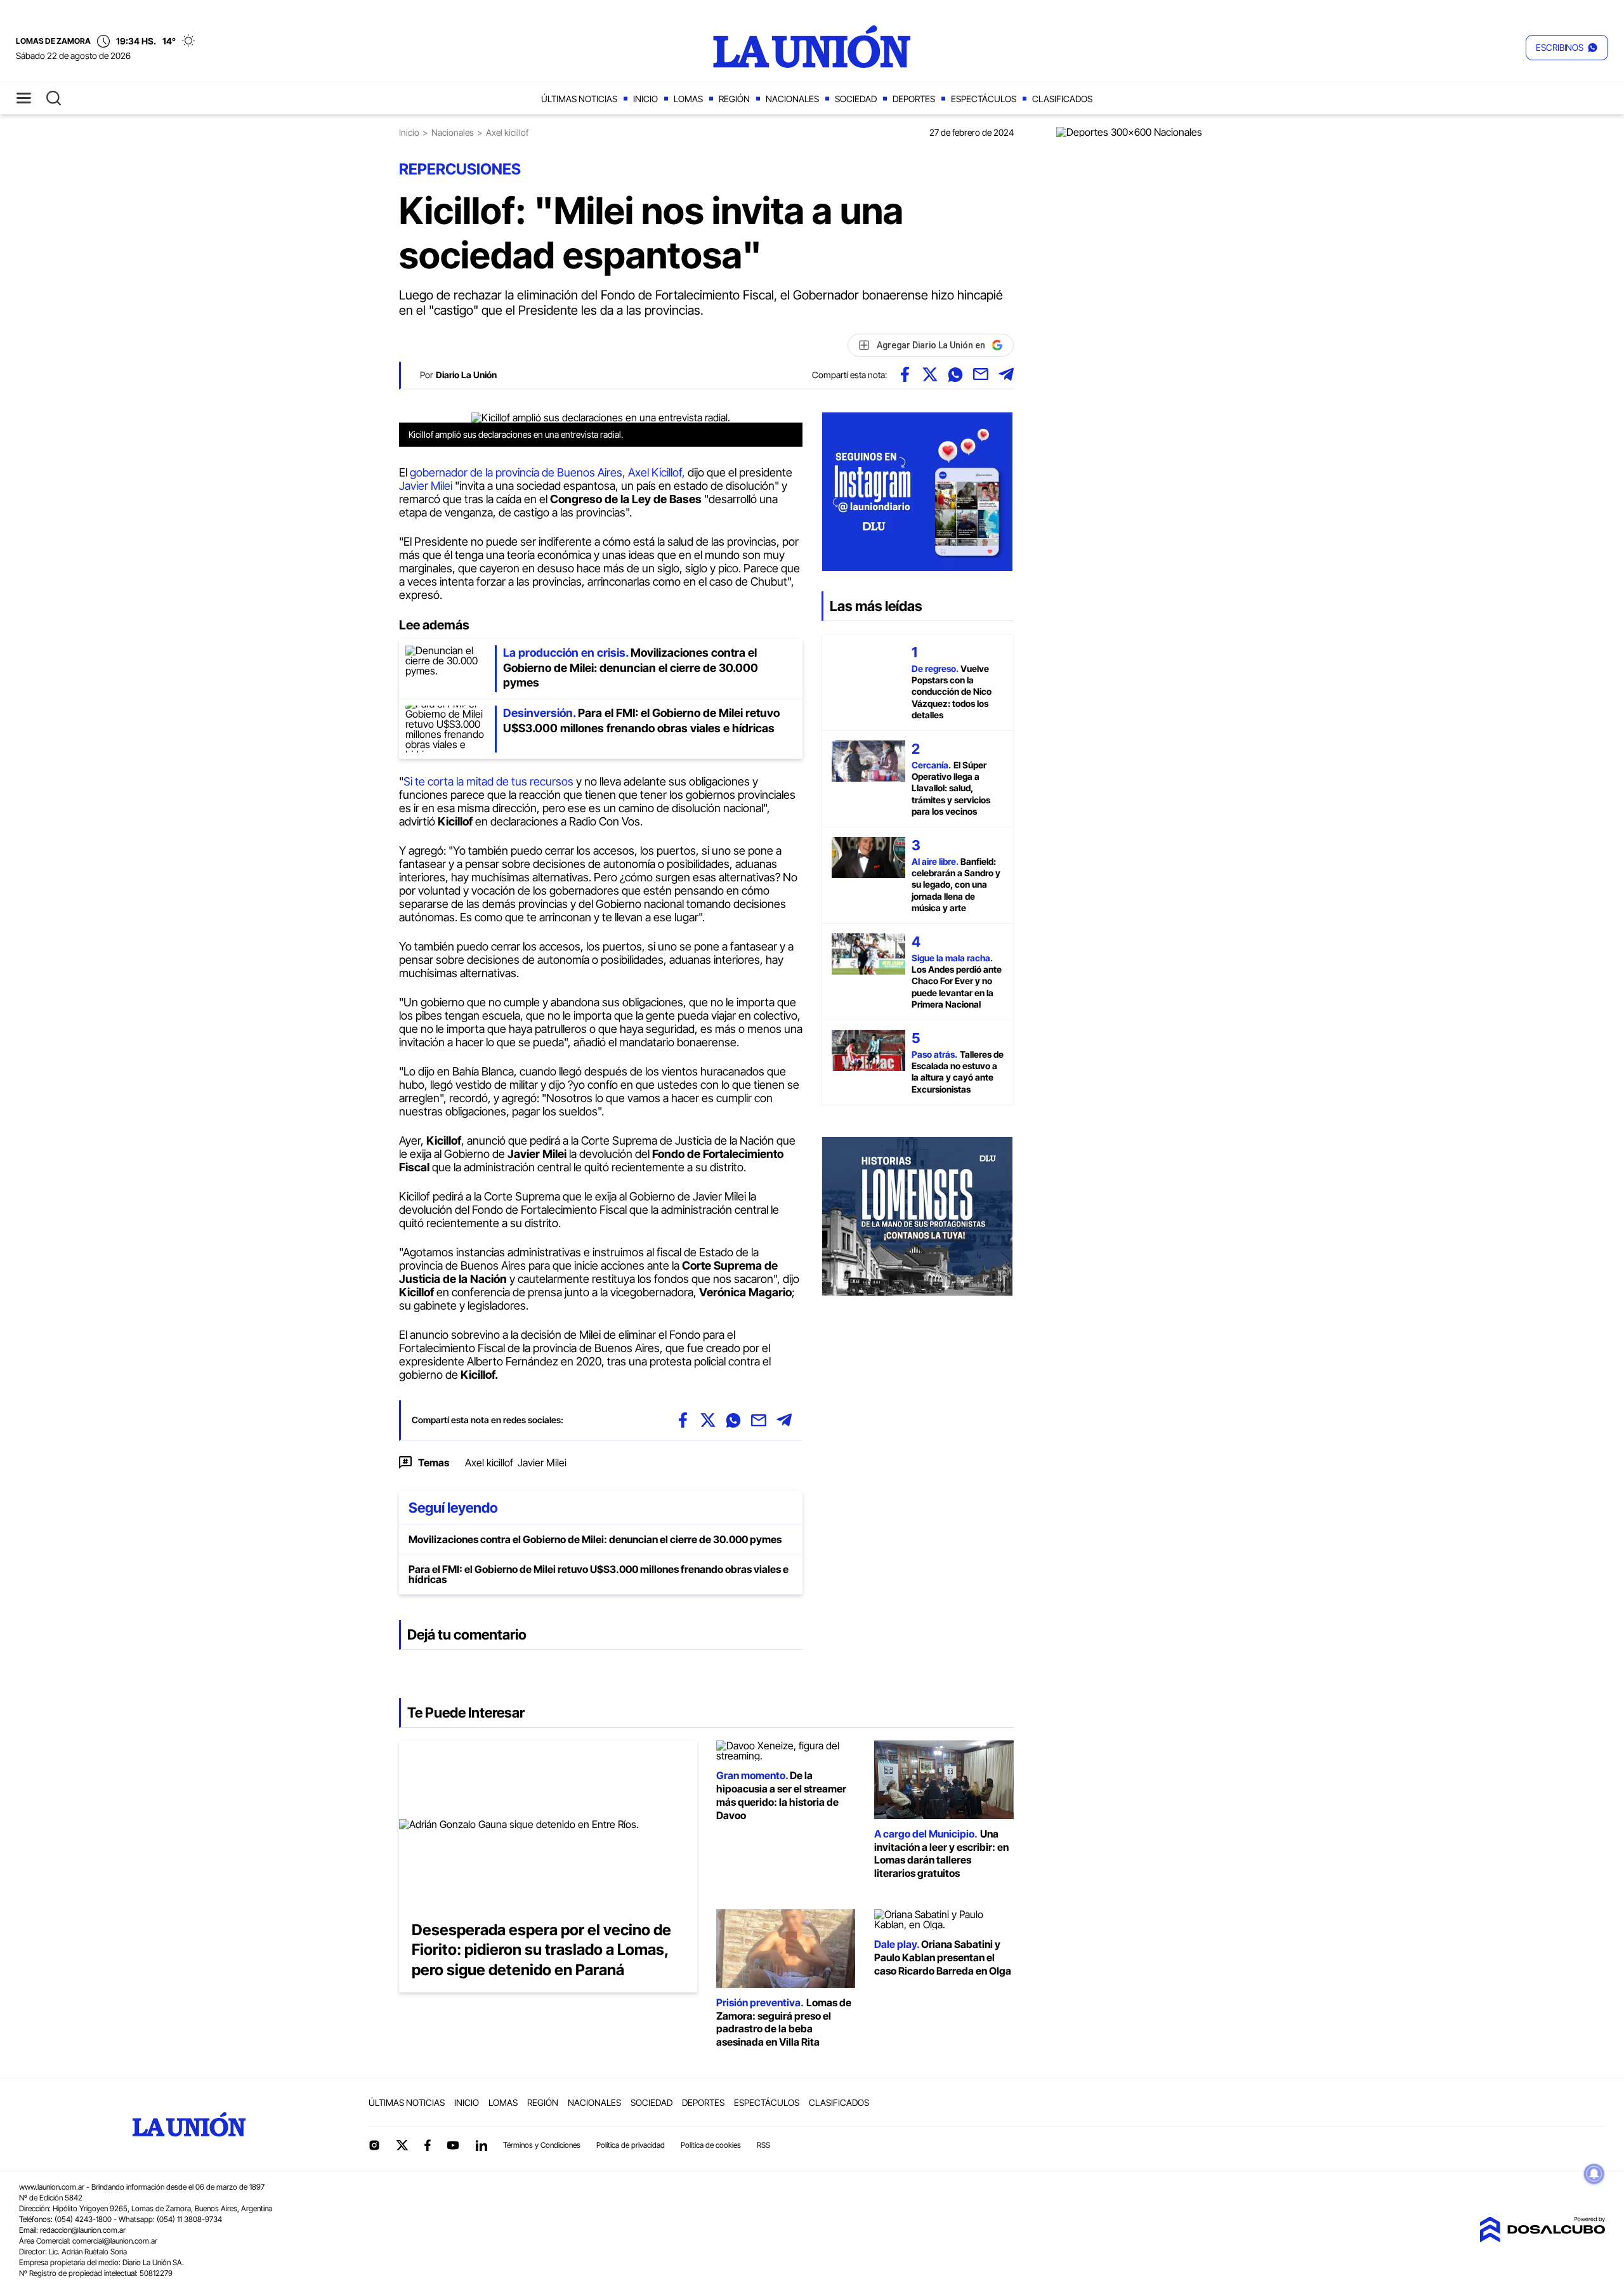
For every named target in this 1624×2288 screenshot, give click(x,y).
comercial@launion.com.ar (115, 2241)
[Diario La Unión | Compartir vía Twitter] (930, 374)
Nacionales (792, 99)
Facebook (428, 2145)
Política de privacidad (631, 2145)
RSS (763, 2145)
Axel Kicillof (655, 472)
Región (734, 99)
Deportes (914, 99)
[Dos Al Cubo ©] (1542, 2239)
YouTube (453, 2146)
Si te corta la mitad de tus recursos (488, 781)
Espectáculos (984, 99)
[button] (1567, 48)
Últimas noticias (579, 99)
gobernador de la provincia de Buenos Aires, (519, 472)
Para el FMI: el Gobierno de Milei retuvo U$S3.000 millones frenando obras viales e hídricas (599, 1574)
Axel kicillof (489, 1463)
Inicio (645, 99)
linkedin (481, 2145)
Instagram (374, 2145)
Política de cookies (711, 2145)
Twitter (402, 2145)
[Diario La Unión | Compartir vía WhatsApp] (955, 374)
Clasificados (1062, 99)
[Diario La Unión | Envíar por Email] (981, 374)
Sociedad (856, 99)
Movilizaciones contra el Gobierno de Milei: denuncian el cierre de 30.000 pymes (595, 1539)
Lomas (688, 99)
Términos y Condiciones (542, 2145)
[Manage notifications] (1594, 2174)
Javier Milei (426, 486)
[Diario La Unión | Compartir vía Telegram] (1006, 374)
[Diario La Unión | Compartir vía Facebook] (905, 374)
